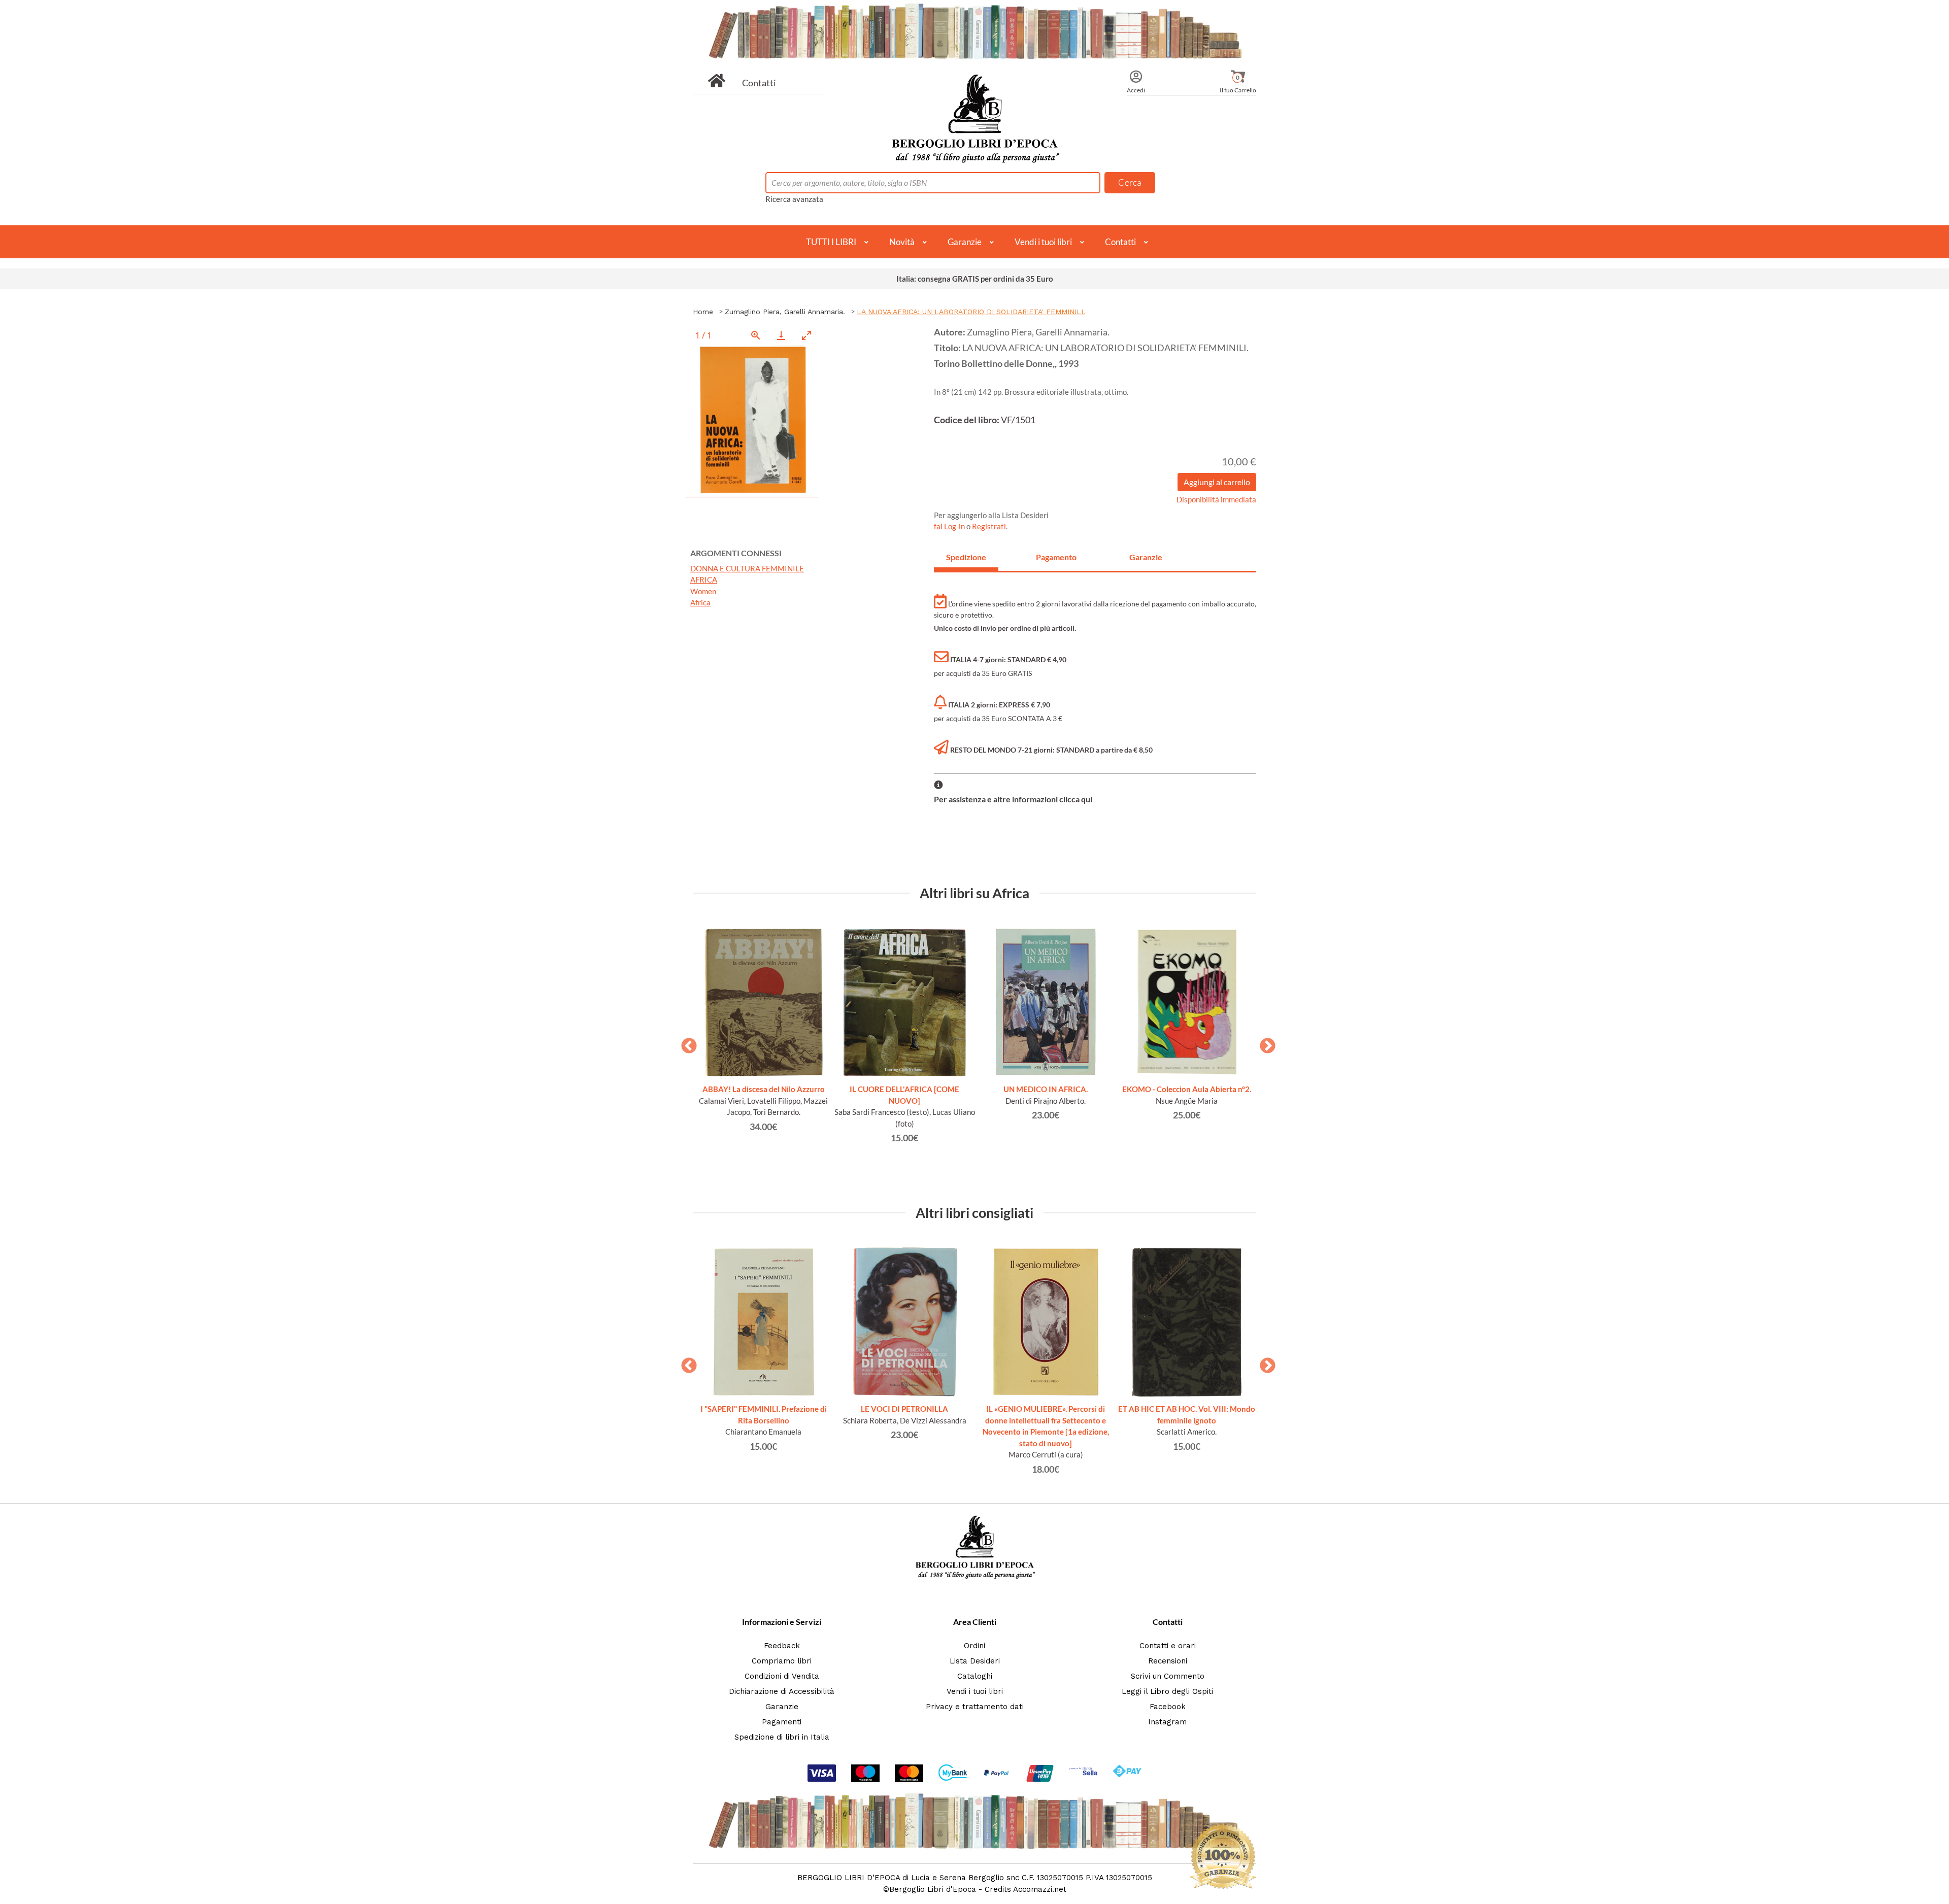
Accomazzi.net (1040, 1889)
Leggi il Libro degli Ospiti (1167, 1691)
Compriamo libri (782, 1661)
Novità (902, 242)
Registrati (989, 526)
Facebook (1168, 1707)
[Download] (781, 335)
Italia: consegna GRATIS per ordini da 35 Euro (975, 279)
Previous (685, 1043)
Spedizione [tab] (966, 557)
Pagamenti (782, 1722)
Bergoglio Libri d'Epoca (933, 1889)
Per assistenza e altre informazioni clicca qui (1013, 799)
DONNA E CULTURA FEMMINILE (747, 568)
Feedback (782, 1646)
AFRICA (704, 580)
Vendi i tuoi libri (1043, 242)
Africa (700, 602)
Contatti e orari (1168, 1646)
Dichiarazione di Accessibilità (782, 1691)
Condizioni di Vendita (782, 1676)
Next (1264, 1043)
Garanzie (965, 242)
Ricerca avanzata (794, 199)
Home (703, 312)
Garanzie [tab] (1146, 557)
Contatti (759, 83)
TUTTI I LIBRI (831, 242)
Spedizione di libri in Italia (782, 1737)
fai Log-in (950, 526)
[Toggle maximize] (807, 335)
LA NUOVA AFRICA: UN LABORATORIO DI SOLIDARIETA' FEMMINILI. (971, 312)
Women (703, 591)
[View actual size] (756, 335)
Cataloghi (975, 1676)
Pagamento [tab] (1056, 557)
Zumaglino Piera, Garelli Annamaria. (785, 312)
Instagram (1167, 1722)
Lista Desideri (975, 1661)
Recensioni (1168, 1661)
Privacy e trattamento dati (975, 1707)
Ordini (974, 1646)
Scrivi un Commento (1168, 1676)
